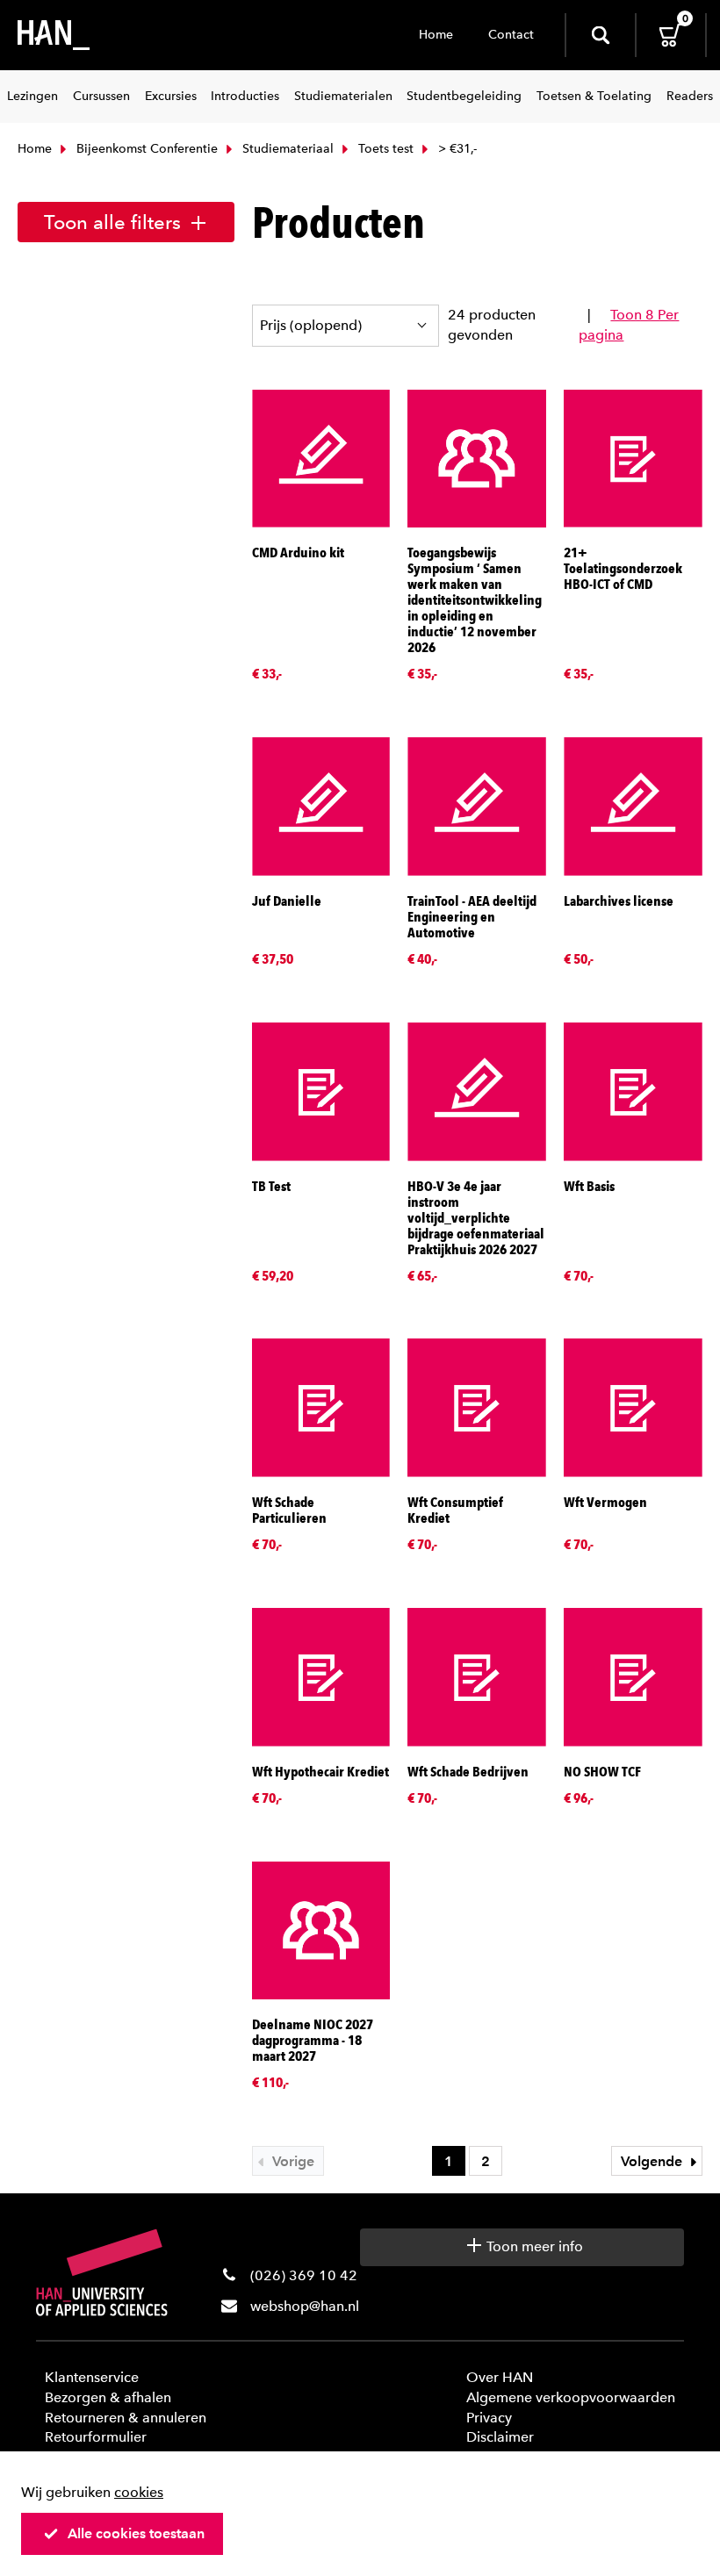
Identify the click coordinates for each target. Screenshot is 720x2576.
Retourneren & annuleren (126, 2418)
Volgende (653, 2161)
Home (436, 35)
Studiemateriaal (286, 149)
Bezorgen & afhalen (108, 2397)
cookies (139, 2492)
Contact (511, 35)
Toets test (384, 149)
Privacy (489, 2418)
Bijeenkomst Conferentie (145, 149)
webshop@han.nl (305, 2306)
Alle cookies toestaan (136, 2533)
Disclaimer (500, 2437)
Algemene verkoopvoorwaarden (571, 2397)
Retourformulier (96, 2437)
